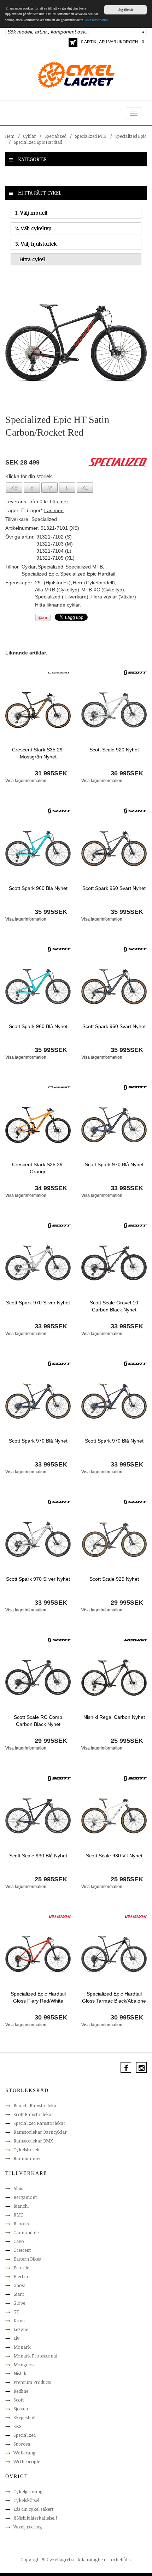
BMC (18, 2215)
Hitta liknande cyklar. (58, 605)
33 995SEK (127, 1188)
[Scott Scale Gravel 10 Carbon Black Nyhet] (114, 1262)
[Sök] (143, 32)
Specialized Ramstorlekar (39, 2123)
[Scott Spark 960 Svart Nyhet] (114, 848)
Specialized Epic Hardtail (38, 142)
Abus (18, 2188)
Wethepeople (27, 2461)
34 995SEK (51, 1188)
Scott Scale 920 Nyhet (114, 750)
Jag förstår (126, 10)
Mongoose (24, 2365)
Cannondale (26, 2232)
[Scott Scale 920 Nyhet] (114, 710)
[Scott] (135, 672)
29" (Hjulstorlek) (53, 583)
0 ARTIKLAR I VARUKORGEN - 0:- (114, 42)
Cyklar (30, 136)
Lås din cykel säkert (33, 2509)
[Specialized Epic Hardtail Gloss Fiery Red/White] (38, 1954)
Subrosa (22, 2444)
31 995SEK (51, 773)
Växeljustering (28, 2527)
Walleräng (24, 2453)
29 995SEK (127, 1603)
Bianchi (21, 2206)
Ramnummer (27, 2158)
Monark (22, 2347)
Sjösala (21, 2409)
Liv (16, 2338)
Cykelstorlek (27, 2150)
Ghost (19, 2285)
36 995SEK (127, 773)
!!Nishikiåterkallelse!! (35, 2518)
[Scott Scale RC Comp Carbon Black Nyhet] (38, 1677)
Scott (19, 2400)
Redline (21, 2391)
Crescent (22, 2250)
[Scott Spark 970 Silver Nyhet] (38, 1262)
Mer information (97, 20)
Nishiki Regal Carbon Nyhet (114, 1717)
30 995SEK (51, 2017)
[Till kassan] (73, 42)
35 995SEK (51, 912)
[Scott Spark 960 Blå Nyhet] (38, 848)
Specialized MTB (91, 136)
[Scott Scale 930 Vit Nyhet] (114, 1815)
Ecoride (21, 2268)
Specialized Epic (131, 136)
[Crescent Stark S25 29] (38, 1124)
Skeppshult (25, 2417)
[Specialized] (59, 1916)
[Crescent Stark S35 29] (38, 710)
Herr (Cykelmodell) (94, 583)
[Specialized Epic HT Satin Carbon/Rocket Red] (76, 343)
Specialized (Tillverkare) (62, 597)
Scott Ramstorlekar (33, 2114)
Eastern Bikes (27, 2259)
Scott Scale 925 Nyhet (114, 1579)
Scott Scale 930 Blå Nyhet (38, 1856)
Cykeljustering (28, 2491)
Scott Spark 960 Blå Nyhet (38, 888)
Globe (19, 2303)
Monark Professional (35, 2356)
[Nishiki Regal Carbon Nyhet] (114, 1677)
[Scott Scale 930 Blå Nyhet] (38, 1815)
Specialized (55, 136)
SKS (17, 2426)
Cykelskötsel (26, 2500)
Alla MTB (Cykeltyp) (57, 590)
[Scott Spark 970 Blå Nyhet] (114, 1124)
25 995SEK (127, 1741)
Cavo (19, 2241)
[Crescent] (59, 672)
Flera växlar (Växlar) (113, 597)
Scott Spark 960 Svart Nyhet (114, 888)
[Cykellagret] (76, 74)
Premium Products (32, 2382)
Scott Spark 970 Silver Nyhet (38, 1303)
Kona (19, 2320)
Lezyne (21, 2329)
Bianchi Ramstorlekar (36, 2105)
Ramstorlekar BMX (33, 2141)
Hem (10, 136)
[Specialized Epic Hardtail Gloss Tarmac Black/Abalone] (114, 1954)
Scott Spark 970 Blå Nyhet (114, 1164)
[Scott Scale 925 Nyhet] (114, 1539)
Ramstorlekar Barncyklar (40, 2132)
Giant (19, 2294)
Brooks (21, 2224)
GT (16, 2312)
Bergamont (25, 2197)
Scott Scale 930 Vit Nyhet (114, 1856)
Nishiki (21, 2373)
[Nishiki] (135, 1640)
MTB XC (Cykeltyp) (103, 590)
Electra (21, 2276)
